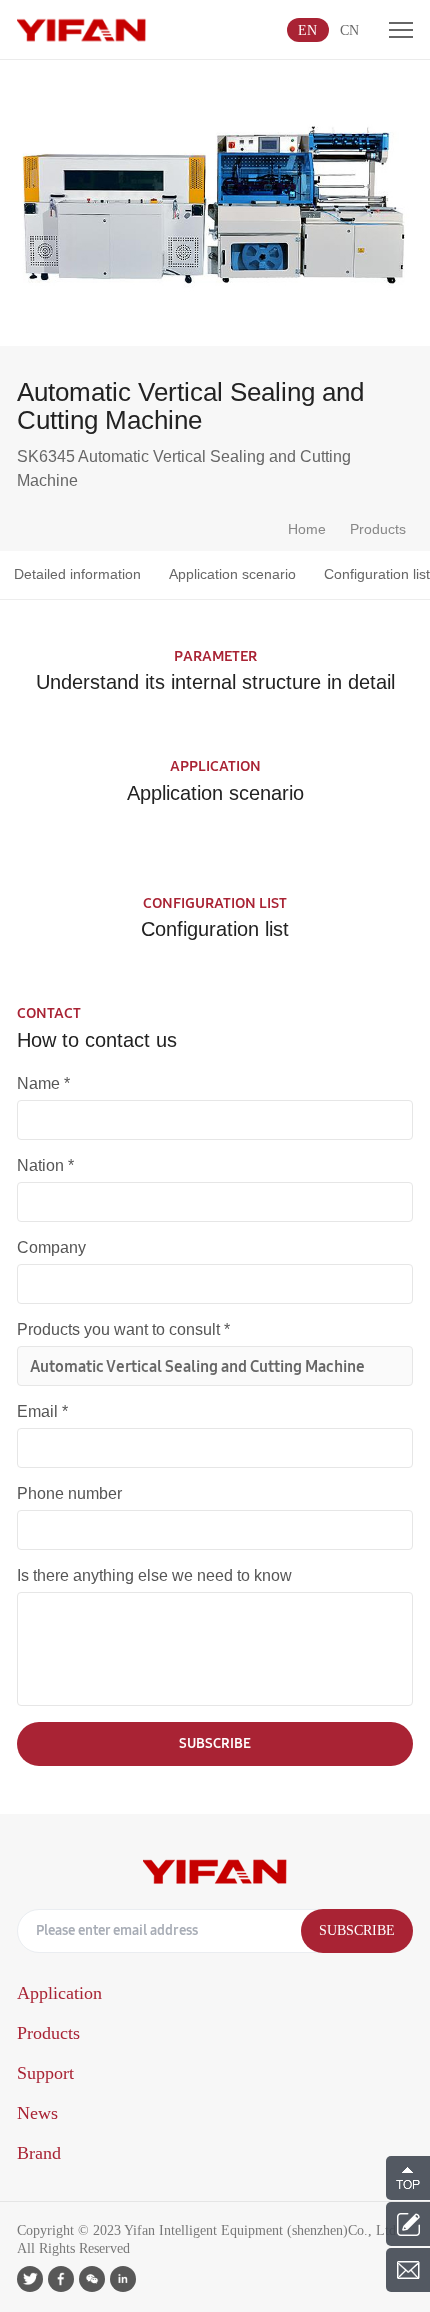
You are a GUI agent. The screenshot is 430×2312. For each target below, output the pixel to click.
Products (378, 529)
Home (307, 529)
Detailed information (77, 574)
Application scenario (232, 574)
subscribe (215, 1743)
